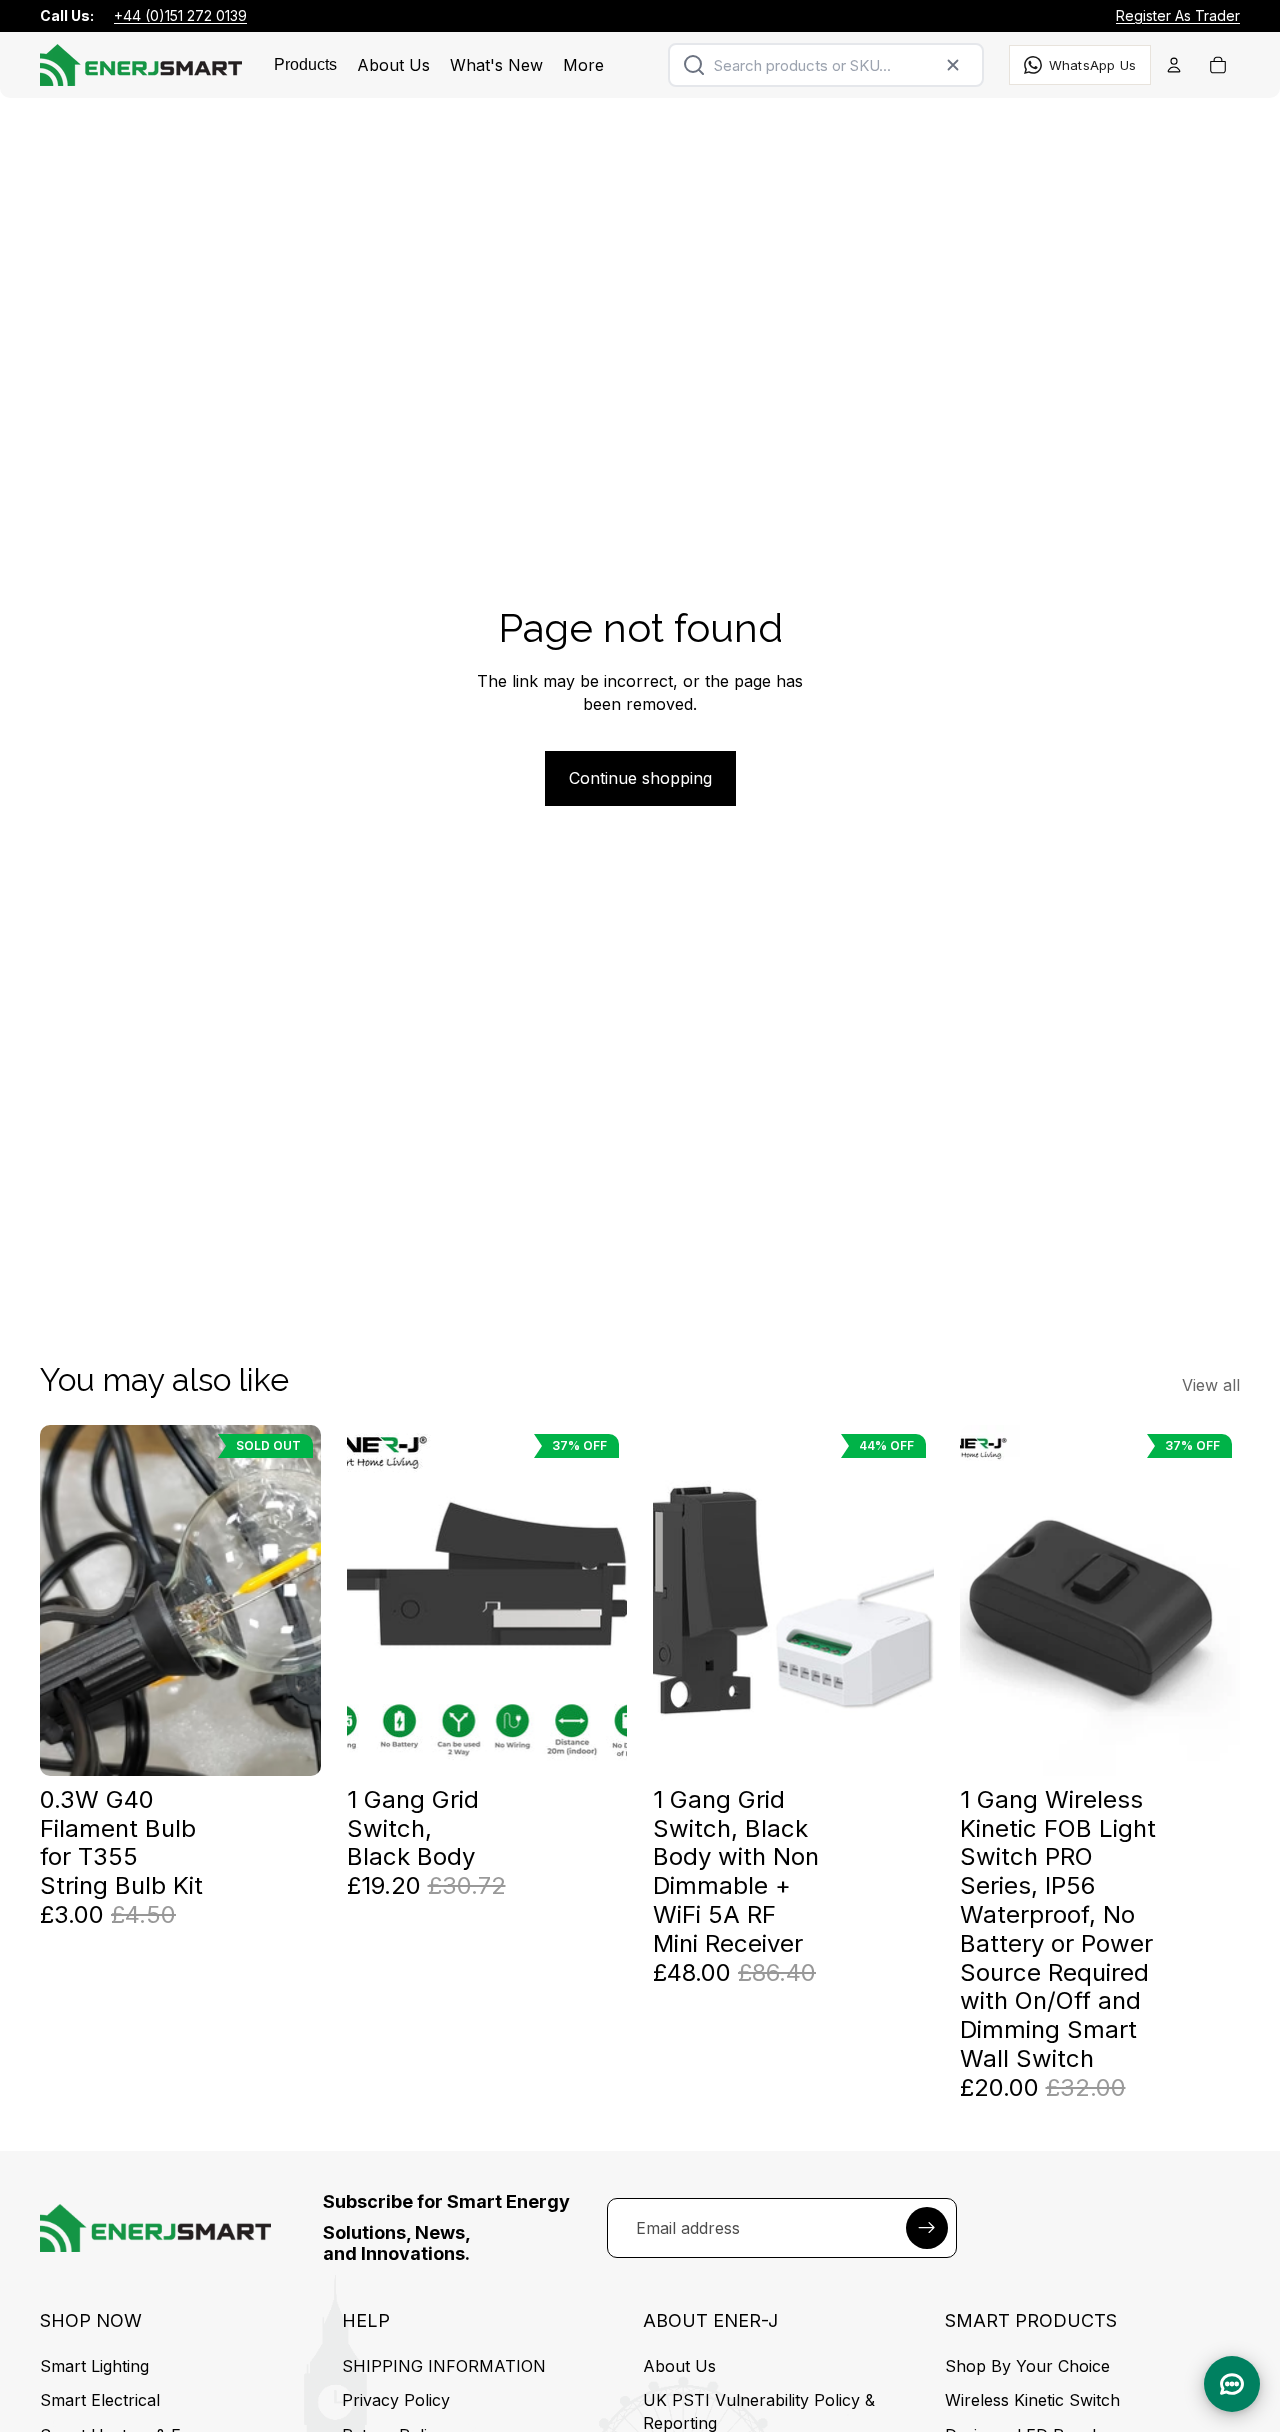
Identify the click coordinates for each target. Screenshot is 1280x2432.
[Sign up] (927, 2227)
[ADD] (596, 1745)
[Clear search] (953, 65)
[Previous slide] (377, 1600)
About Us (679, 2366)
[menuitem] (583, 65)
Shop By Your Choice (1027, 2366)
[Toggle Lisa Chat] (1232, 2384)
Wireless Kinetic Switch (1032, 2401)
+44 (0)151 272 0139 (180, 15)
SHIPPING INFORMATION (444, 2366)
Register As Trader (1178, 15)
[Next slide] (597, 1600)
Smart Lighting (94, 2366)
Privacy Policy (396, 2401)
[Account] (1174, 65)
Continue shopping (640, 778)
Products (305, 64)
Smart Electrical (100, 2401)
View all (1211, 1385)
